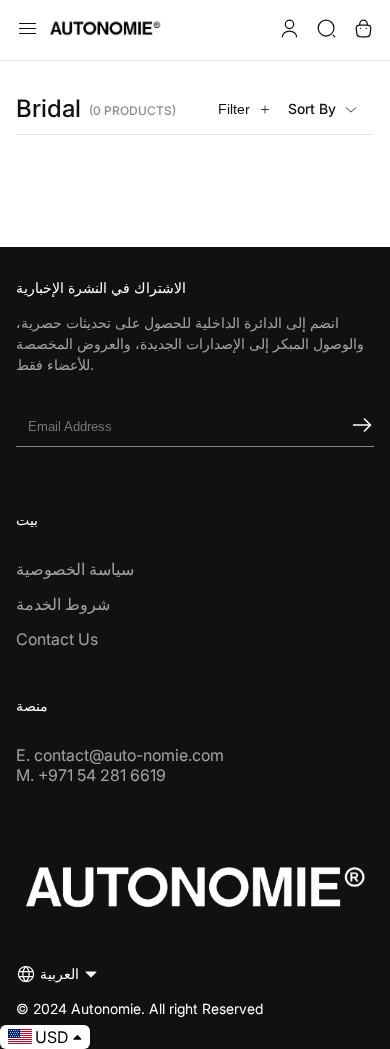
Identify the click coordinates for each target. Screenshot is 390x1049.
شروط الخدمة (63, 604)
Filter (234, 109)
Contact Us (57, 639)
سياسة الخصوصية (75, 569)
